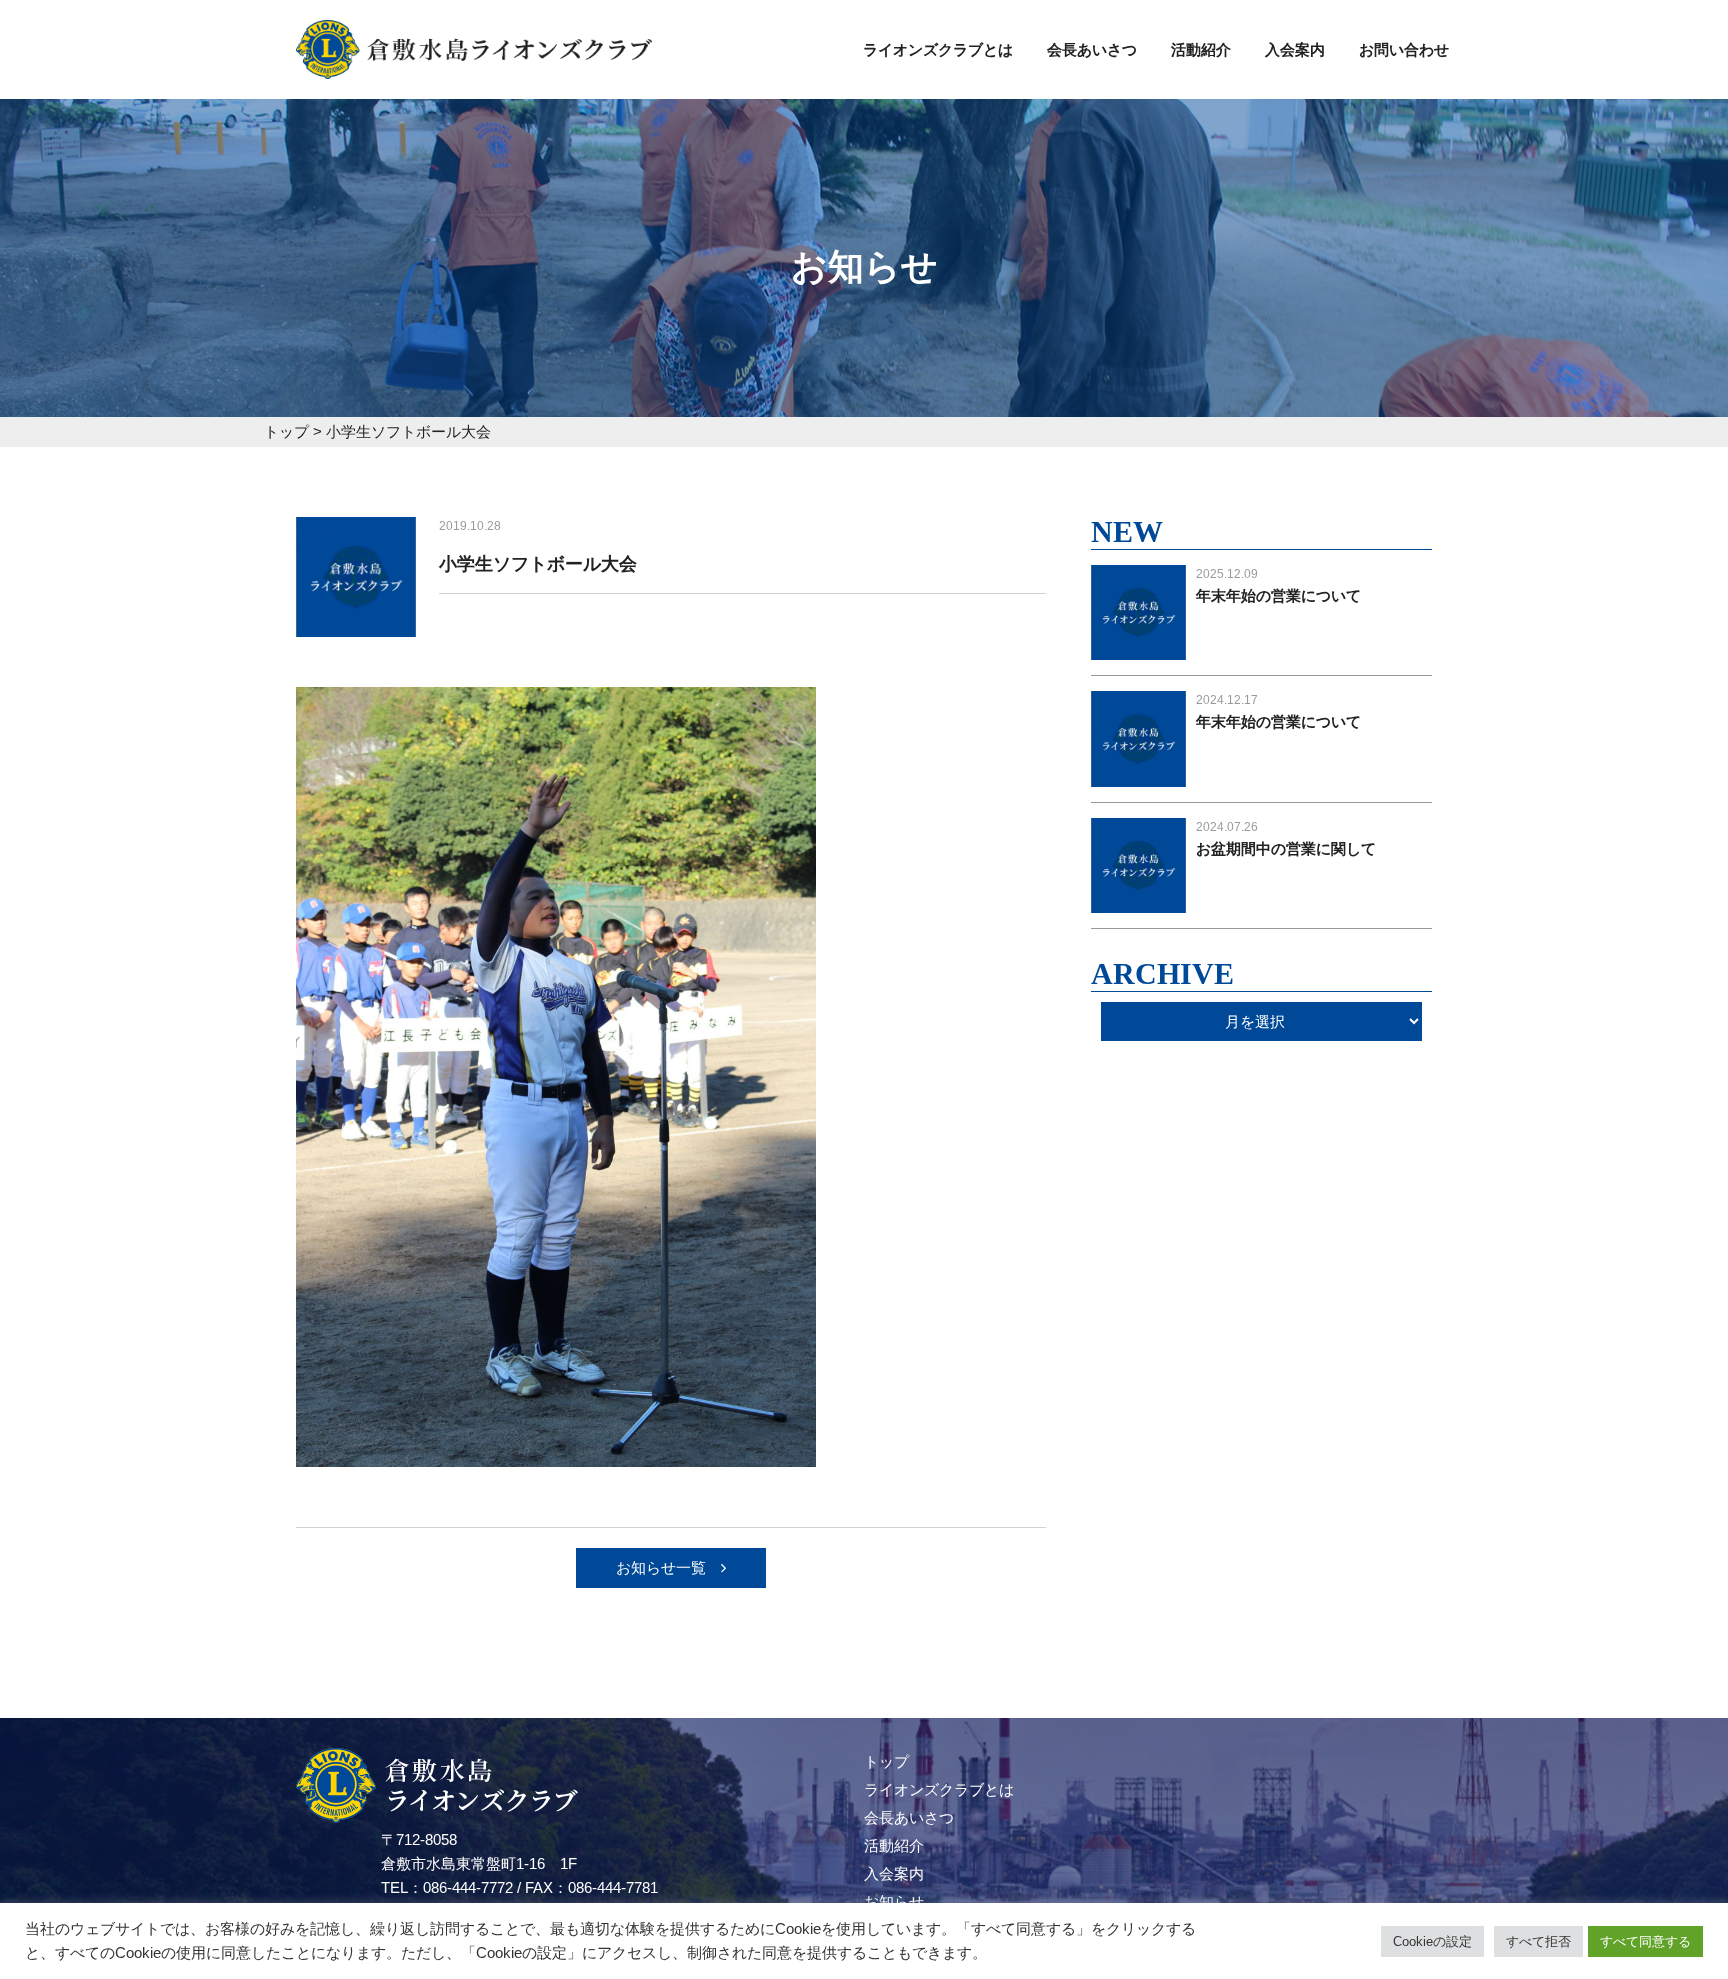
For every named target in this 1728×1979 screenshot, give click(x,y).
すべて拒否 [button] (1538, 1941)
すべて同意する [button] (1645, 1941)
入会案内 (1295, 49)
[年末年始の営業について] (1138, 647)
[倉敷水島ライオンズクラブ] (473, 66)
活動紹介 (1201, 49)
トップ (886, 1761)
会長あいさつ (1092, 49)
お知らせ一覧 (661, 1567)
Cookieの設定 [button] (1432, 1941)
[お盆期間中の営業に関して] (1138, 900)
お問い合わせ (1404, 49)
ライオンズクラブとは (938, 49)
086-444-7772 (468, 1887)
